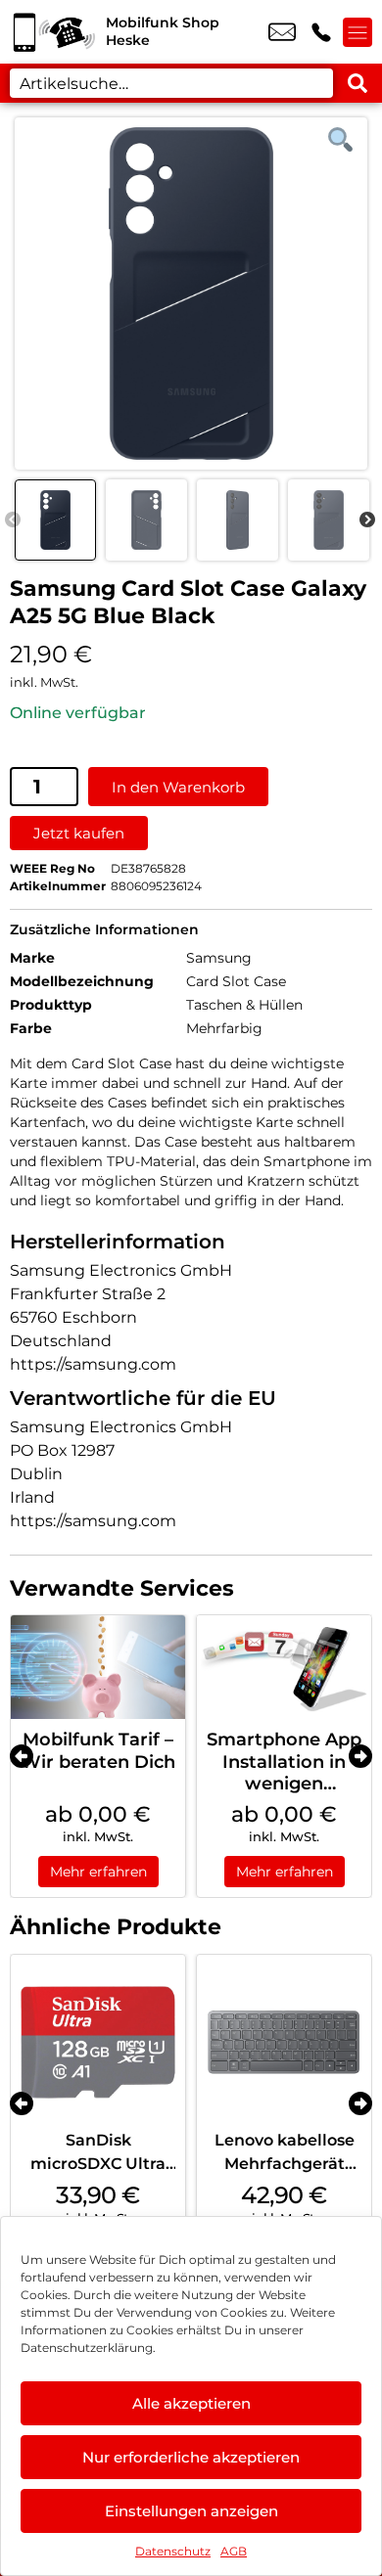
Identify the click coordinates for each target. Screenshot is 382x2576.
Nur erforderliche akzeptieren (191, 2457)
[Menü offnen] (358, 32)
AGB (234, 2551)
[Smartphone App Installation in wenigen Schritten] (284, 1668)
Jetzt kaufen (79, 833)
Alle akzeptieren (191, 2403)
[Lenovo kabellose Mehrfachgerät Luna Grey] (284, 2042)
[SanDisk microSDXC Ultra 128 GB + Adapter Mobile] (98, 2042)
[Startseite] (53, 32)
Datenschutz (173, 2551)
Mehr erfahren (98, 1872)
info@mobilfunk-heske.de (282, 32)
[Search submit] (358, 83)
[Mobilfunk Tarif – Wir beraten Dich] (98, 1668)
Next (367, 520)
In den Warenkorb (178, 787)
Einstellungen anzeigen (191, 2511)
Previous (13, 520)
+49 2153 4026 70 (321, 32)
